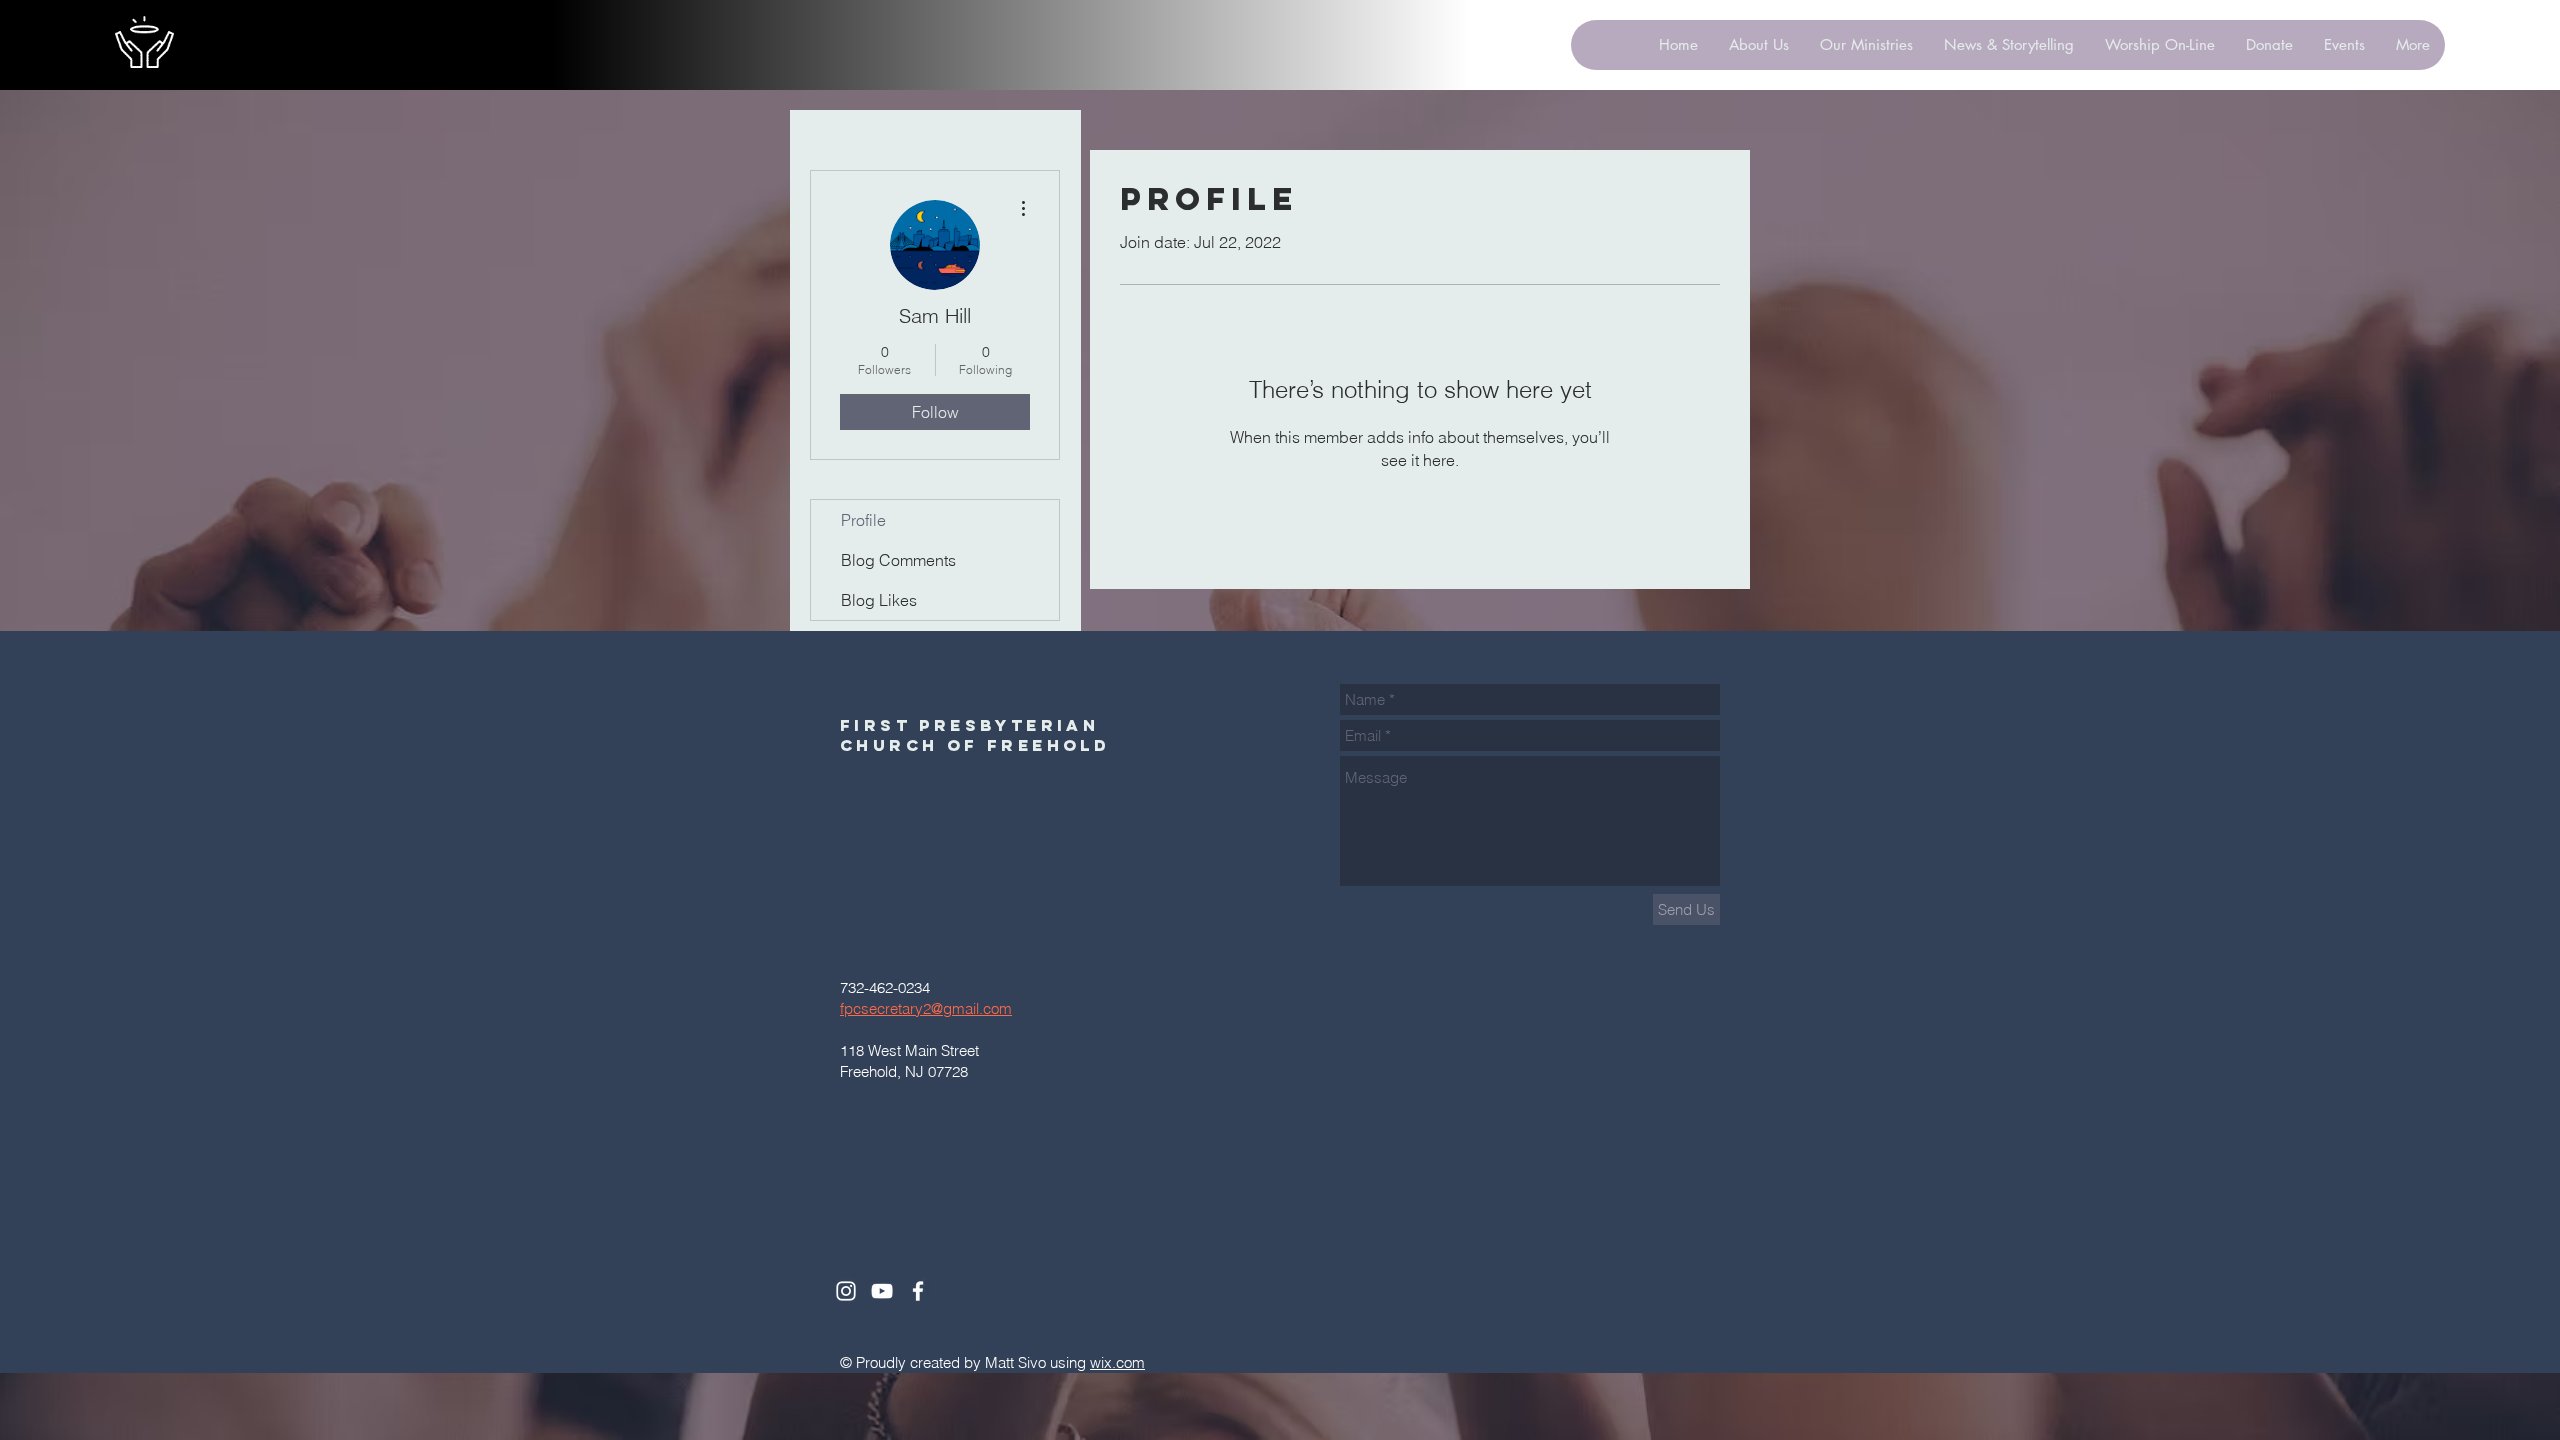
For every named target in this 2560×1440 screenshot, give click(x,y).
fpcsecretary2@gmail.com (926, 1008)
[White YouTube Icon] (882, 1291)
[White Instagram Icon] (846, 1291)
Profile (863, 520)
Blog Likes (879, 600)
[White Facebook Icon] (918, 1291)
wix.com (1117, 1362)
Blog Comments (898, 560)
